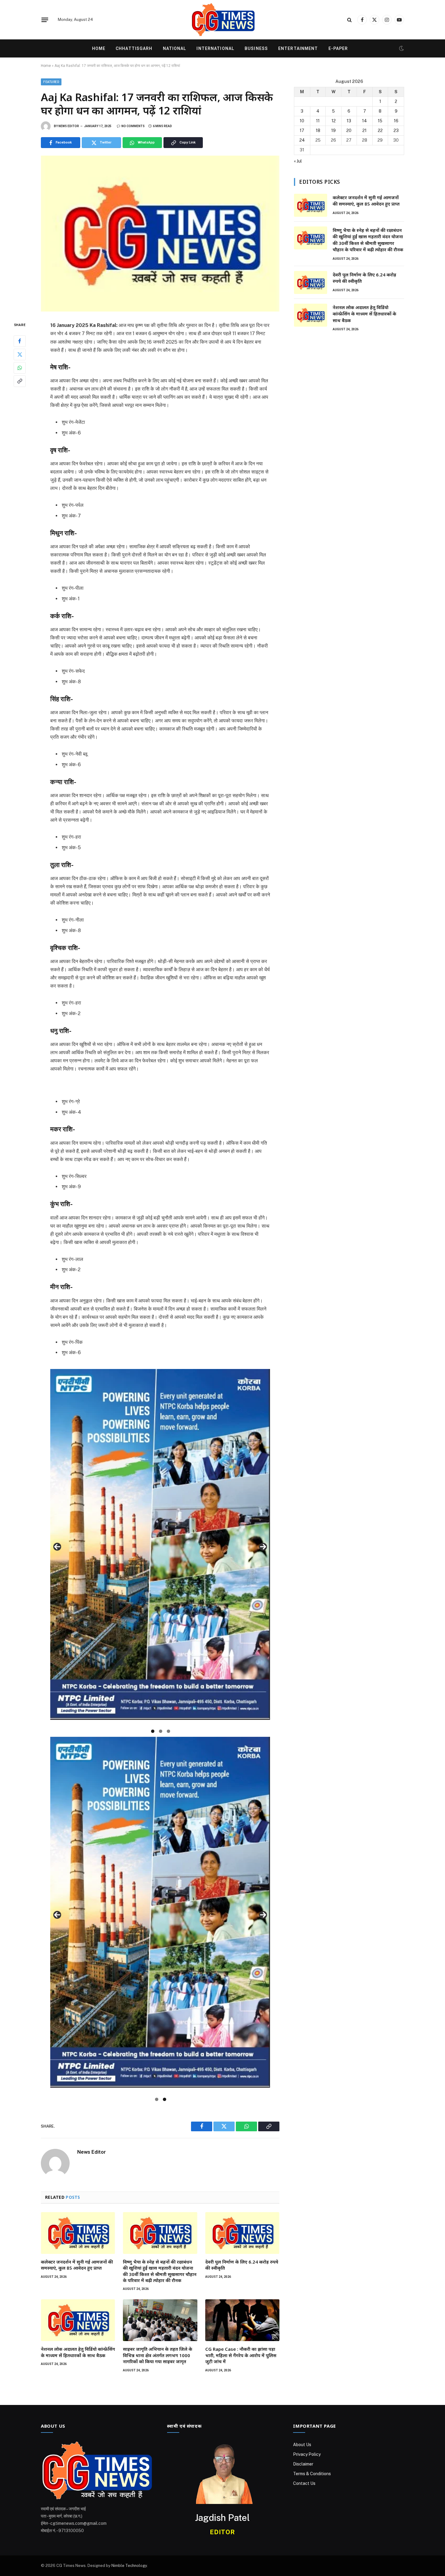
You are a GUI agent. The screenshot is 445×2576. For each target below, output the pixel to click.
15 (380, 121)
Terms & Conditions (312, 2474)
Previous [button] (57, 1547)
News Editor (69, 126)
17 (302, 130)
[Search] (349, 20)
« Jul (298, 161)
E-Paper (338, 48)
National (175, 48)
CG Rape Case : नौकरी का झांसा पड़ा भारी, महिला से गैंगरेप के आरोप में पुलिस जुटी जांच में (241, 2355)
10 (302, 121)
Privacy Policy (307, 2454)
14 (364, 121)
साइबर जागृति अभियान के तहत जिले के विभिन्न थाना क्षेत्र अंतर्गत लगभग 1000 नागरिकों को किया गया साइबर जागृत (158, 2355)
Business (256, 48)
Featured (51, 82)
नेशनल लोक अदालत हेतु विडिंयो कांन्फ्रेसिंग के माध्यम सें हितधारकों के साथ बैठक (78, 2352)
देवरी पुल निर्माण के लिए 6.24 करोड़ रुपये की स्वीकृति (242, 2265)
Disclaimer (303, 2464)
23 (396, 130)
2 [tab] (161, 1731)
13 (349, 121)
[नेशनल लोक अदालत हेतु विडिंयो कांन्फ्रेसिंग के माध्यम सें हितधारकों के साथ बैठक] (78, 2320)
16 (396, 121)
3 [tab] (168, 1731)
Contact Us (304, 2483)
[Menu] (45, 20)
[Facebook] (20, 341)
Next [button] (263, 1547)
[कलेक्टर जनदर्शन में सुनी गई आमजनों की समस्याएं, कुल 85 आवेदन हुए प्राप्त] (78, 2233)
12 (334, 121)
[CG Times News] (222, 20)
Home (99, 48)
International (215, 48)
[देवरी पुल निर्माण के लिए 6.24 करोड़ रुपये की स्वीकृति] (242, 2233)
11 (318, 121)
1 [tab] (153, 1731)
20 (349, 130)
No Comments (133, 126)
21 (364, 130)
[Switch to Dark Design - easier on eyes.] (401, 48)
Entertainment (298, 48)
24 (302, 140)
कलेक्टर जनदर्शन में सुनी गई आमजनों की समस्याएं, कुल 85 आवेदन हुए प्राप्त (77, 2265)
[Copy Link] (20, 381)
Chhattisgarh (134, 48)
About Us (302, 2445)
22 (380, 130)
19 (333, 130)
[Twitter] (20, 355)
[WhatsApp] (20, 368)
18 (318, 130)
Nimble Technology (129, 2566)
